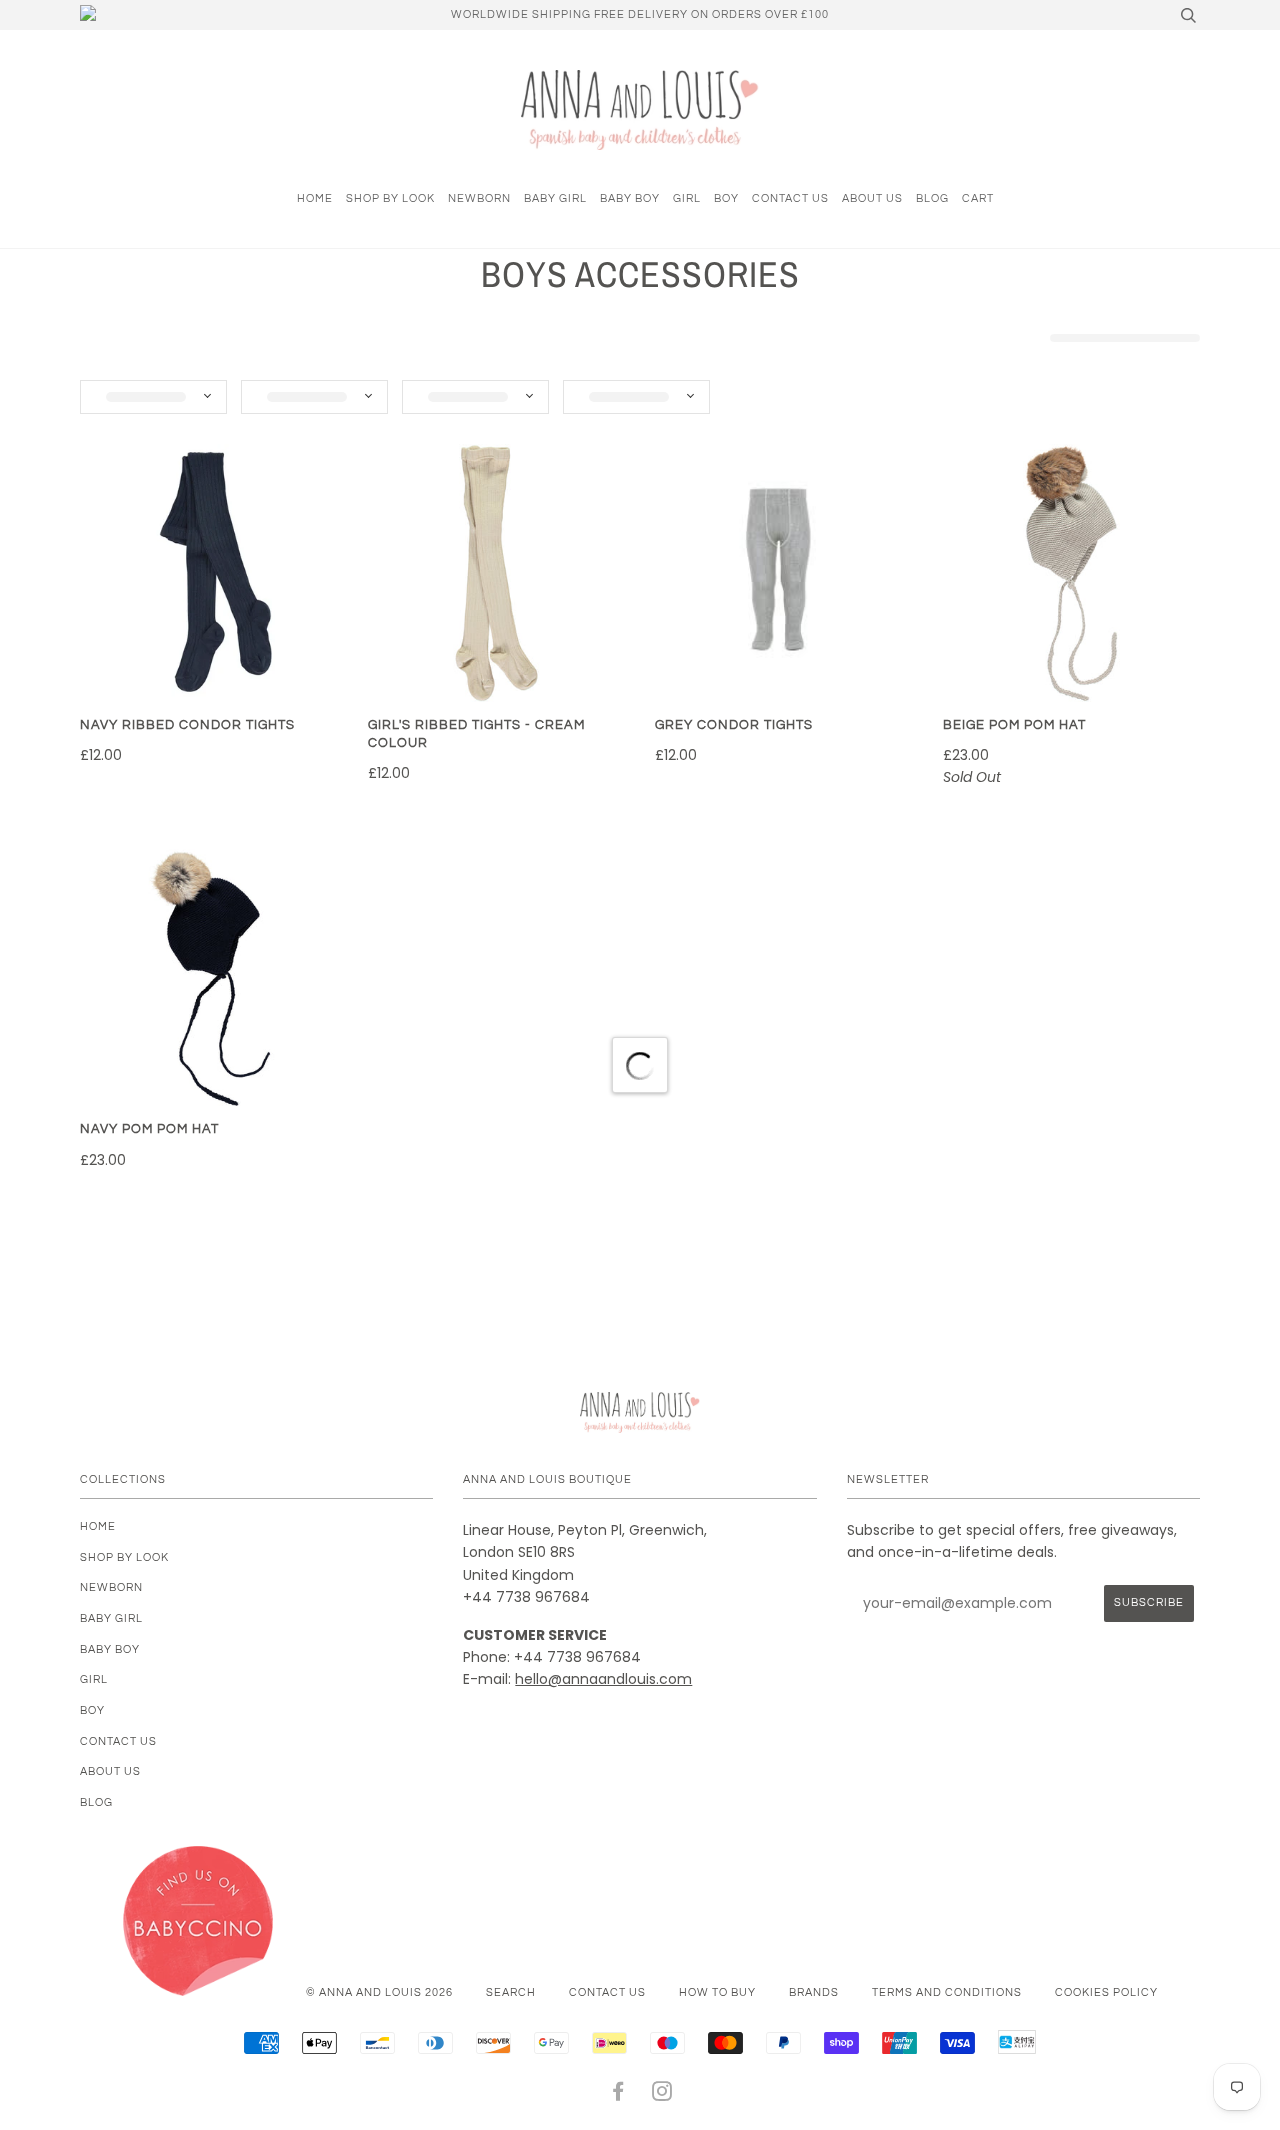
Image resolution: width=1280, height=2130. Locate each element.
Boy (726, 198)
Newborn (479, 198)
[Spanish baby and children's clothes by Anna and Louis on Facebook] (618, 2095)
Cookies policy (1106, 1992)
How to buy (717, 1992)
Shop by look (390, 198)
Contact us (790, 198)
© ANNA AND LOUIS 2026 (379, 1992)
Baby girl (555, 198)
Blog (932, 198)
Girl (687, 198)
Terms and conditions (947, 1992)
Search (511, 1992)
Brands (814, 1992)
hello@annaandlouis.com (603, 1679)
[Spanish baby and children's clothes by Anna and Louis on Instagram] (662, 2095)
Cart (978, 198)
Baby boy (630, 198)
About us (872, 198)
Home (315, 198)
